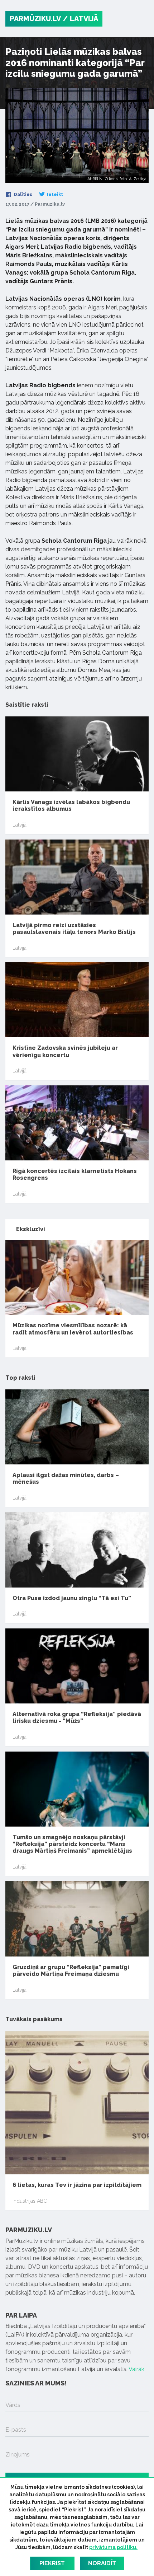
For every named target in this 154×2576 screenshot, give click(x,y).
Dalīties (23, 195)
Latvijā (20, 825)
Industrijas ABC (30, 2201)
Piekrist (52, 2563)
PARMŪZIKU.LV (35, 19)
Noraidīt (102, 2563)
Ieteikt (54, 195)
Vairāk (136, 2369)
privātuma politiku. (113, 2547)
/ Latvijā (80, 19)
